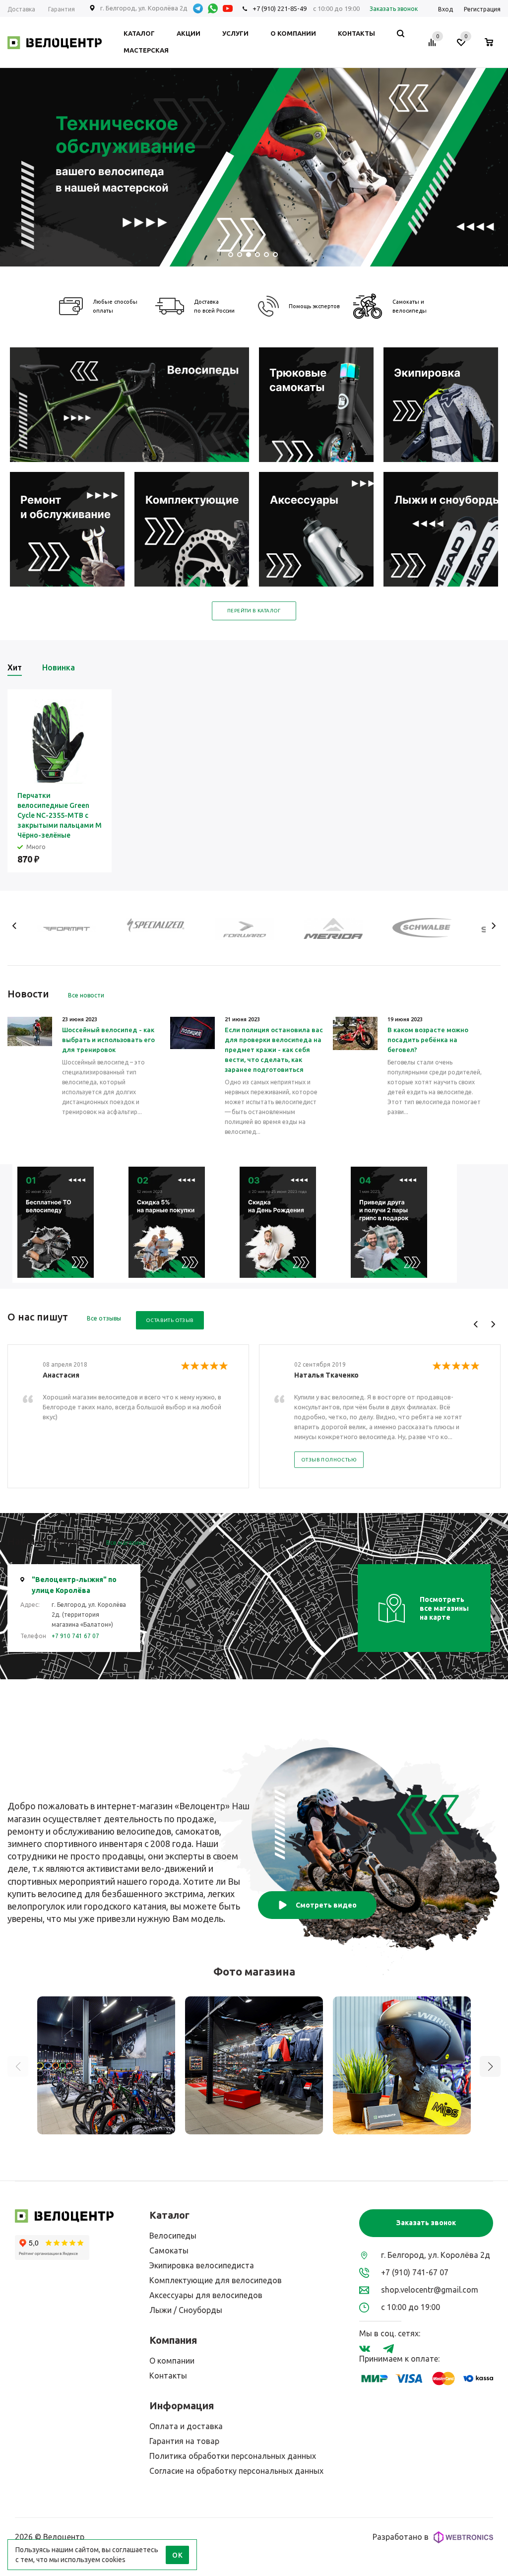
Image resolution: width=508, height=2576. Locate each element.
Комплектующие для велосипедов (216, 2280)
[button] (490, 2066)
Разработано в (401, 2537)
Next (493, 926)
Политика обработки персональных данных (233, 2456)
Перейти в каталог (254, 611)
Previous (15, 926)
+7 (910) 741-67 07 (415, 2272)
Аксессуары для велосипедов (206, 2295)
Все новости (86, 995)
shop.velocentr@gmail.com (430, 2290)
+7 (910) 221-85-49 (280, 8)
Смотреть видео (326, 1905)
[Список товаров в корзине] (494, 44)
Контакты (168, 2376)
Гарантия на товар (184, 2441)
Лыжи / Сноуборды (186, 2310)
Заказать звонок (426, 2223)
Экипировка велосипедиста (202, 2265)
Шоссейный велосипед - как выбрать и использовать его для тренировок (108, 1040)
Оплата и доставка (186, 2426)
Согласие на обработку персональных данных (236, 2471)
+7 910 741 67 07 (75, 1636)
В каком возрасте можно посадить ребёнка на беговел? (428, 1040)
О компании (172, 2361)
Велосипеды (173, 2236)
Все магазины (126, 1543)
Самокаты (169, 2250)
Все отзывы (104, 1318)
